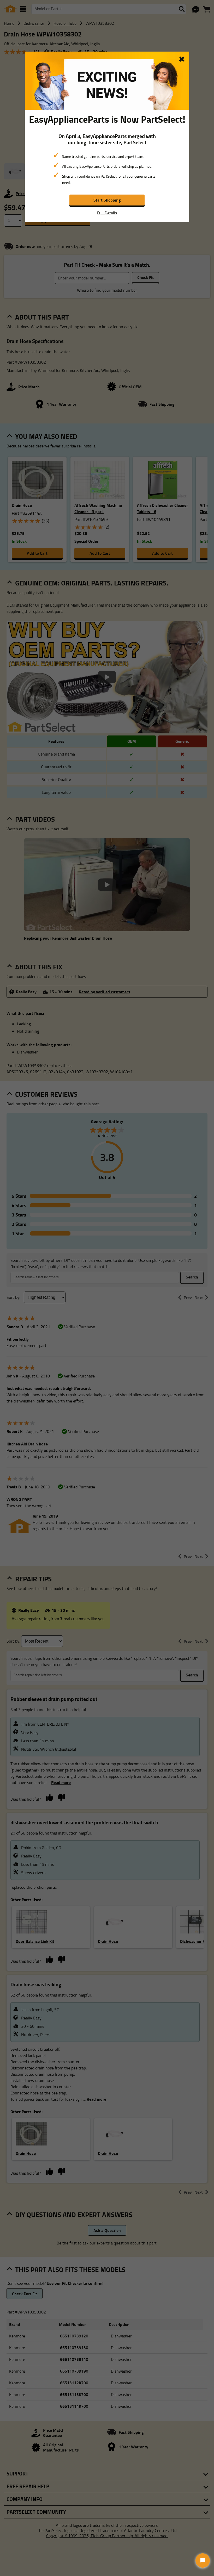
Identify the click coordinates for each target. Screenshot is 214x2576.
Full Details (107, 213)
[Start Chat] (203, 2561)
